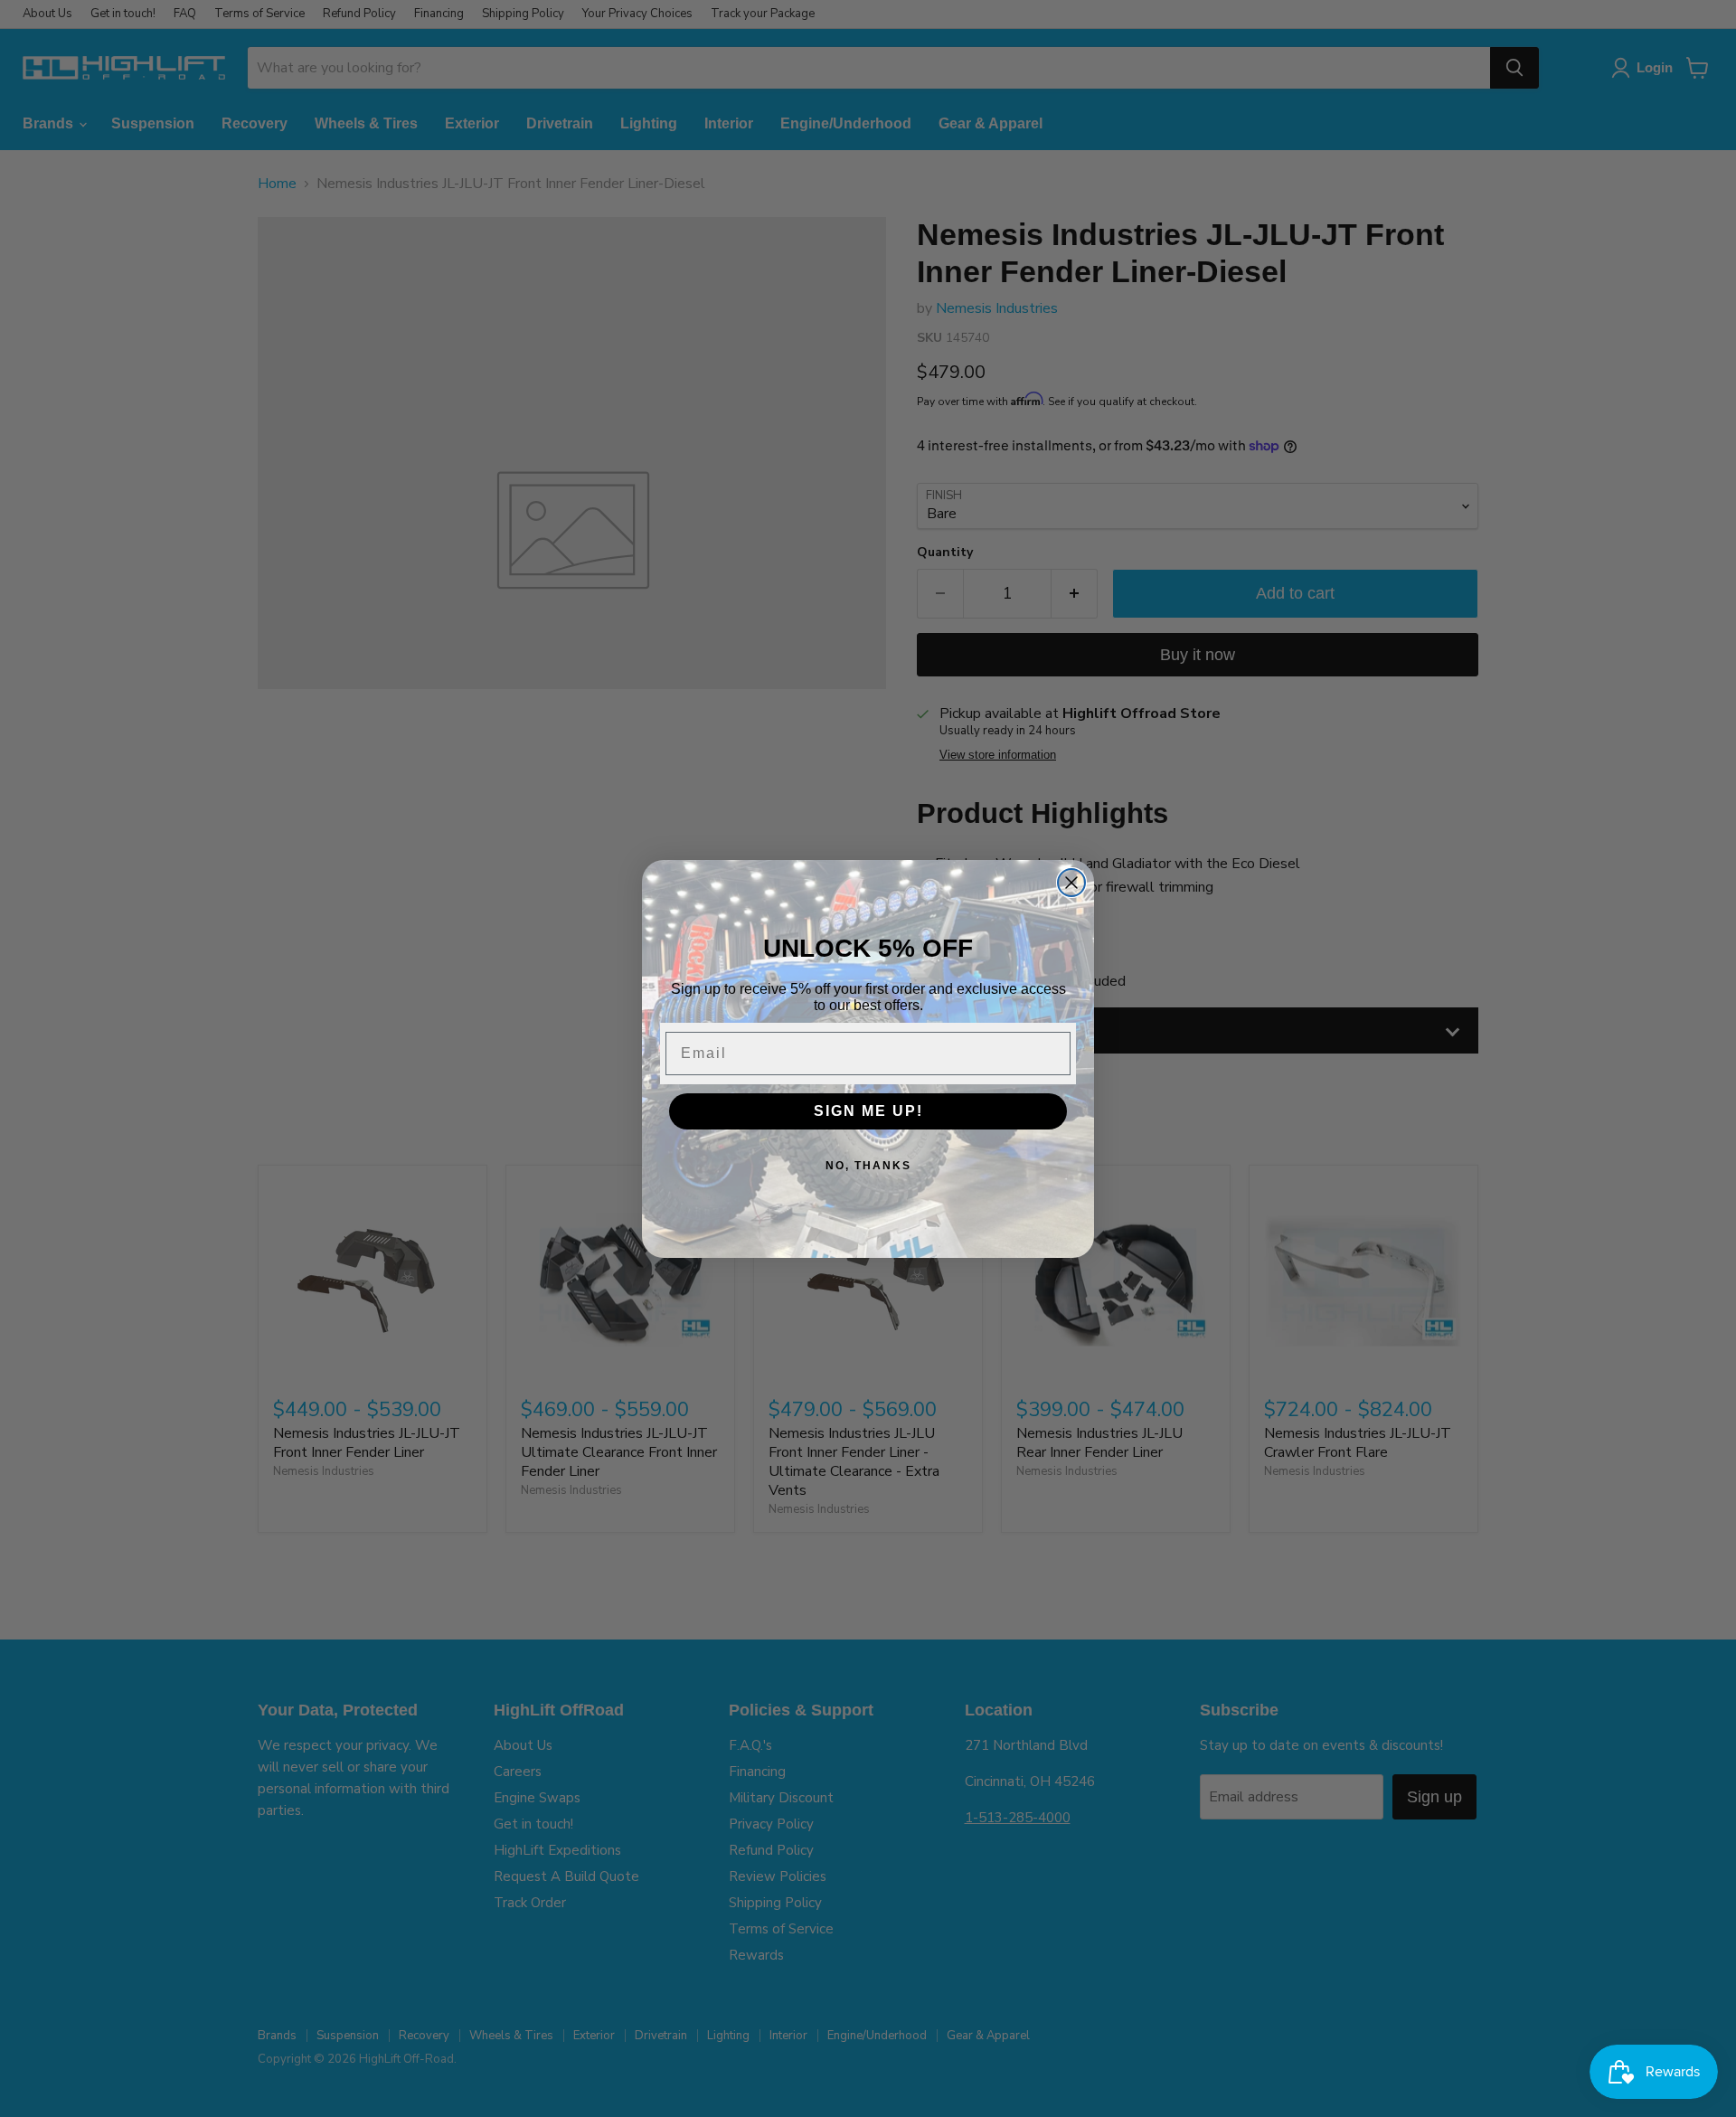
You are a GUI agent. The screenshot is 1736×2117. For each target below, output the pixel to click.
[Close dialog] (1071, 883)
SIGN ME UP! (868, 1111)
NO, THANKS (868, 1166)
